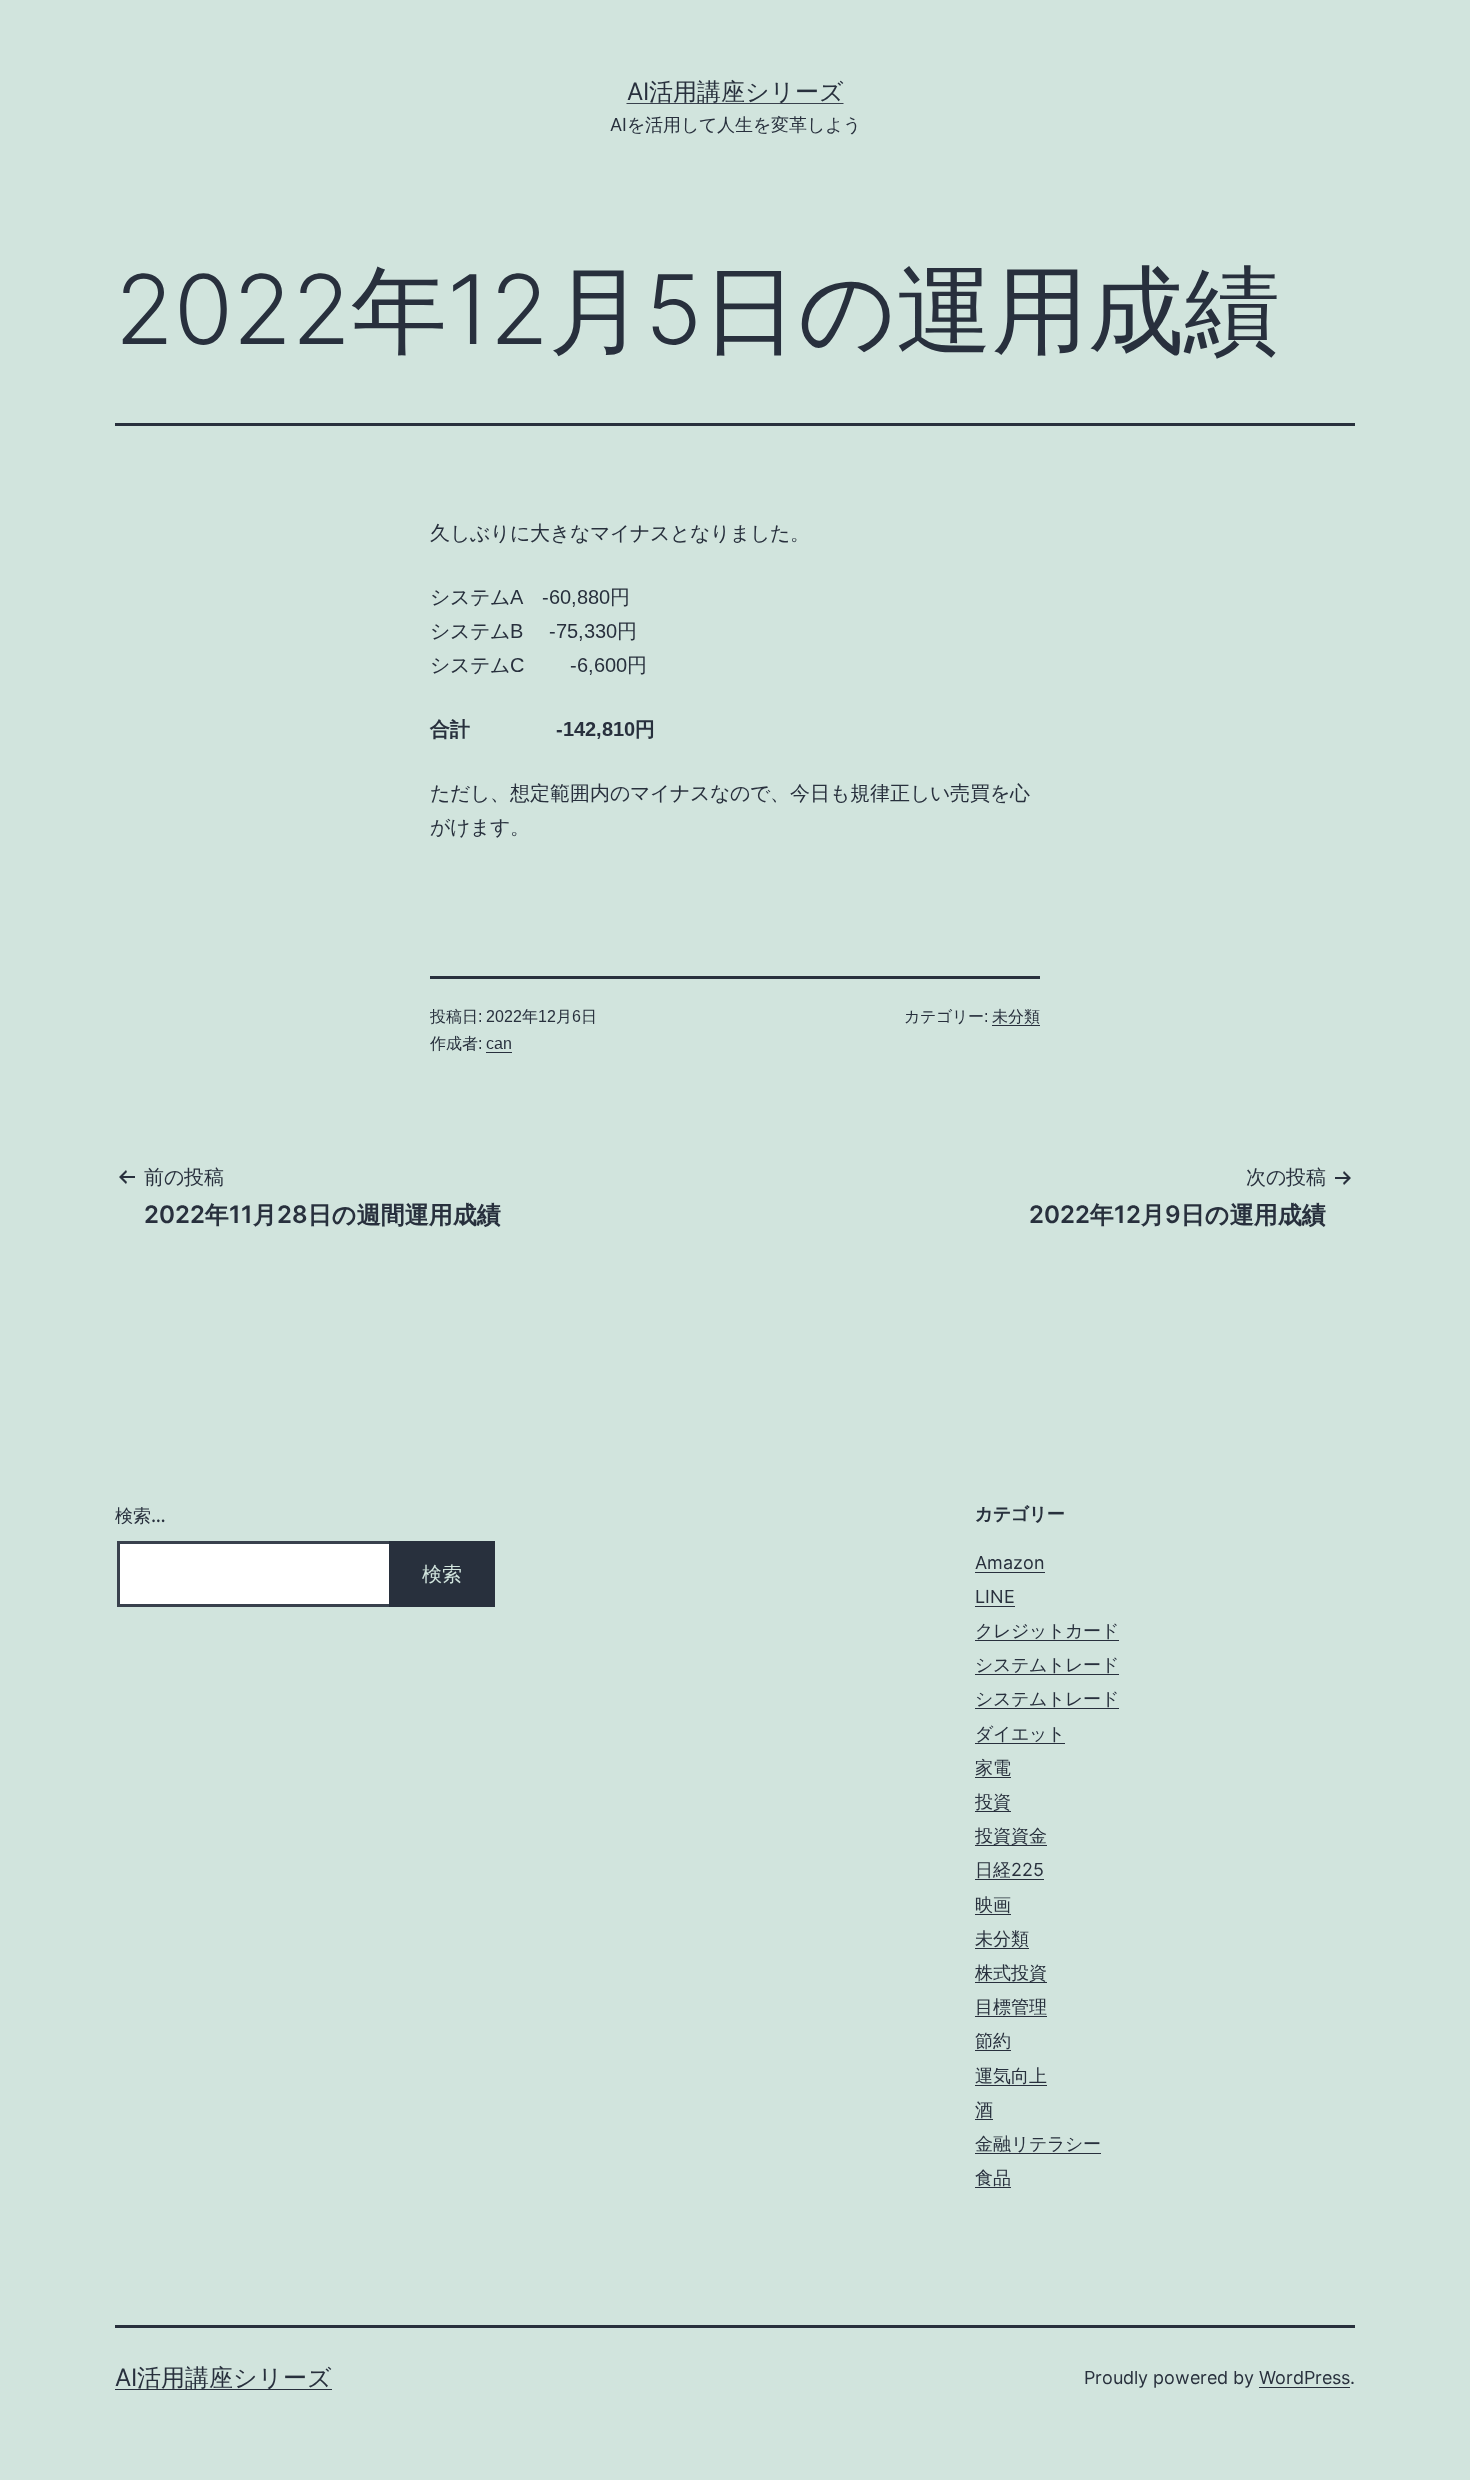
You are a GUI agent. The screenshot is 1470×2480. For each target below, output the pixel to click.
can (499, 1043)
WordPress (1304, 2377)
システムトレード (1047, 1664)
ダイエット (1020, 1733)
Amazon (1010, 1562)
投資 (993, 1801)
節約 (993, 2040)
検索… (140, 1515)
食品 (993, 2177)
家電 (993, 1767)
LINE (995, 1596)
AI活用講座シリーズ (735, 91)
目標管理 (1011, 2006)
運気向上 (1011, 2075)
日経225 (1009, 1869)
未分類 (1016, 1016)
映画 (993, 1904)
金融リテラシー (1038, 2143)
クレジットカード (1047, 1630)
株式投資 (1011, 1972)
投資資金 (1011, 1835)
